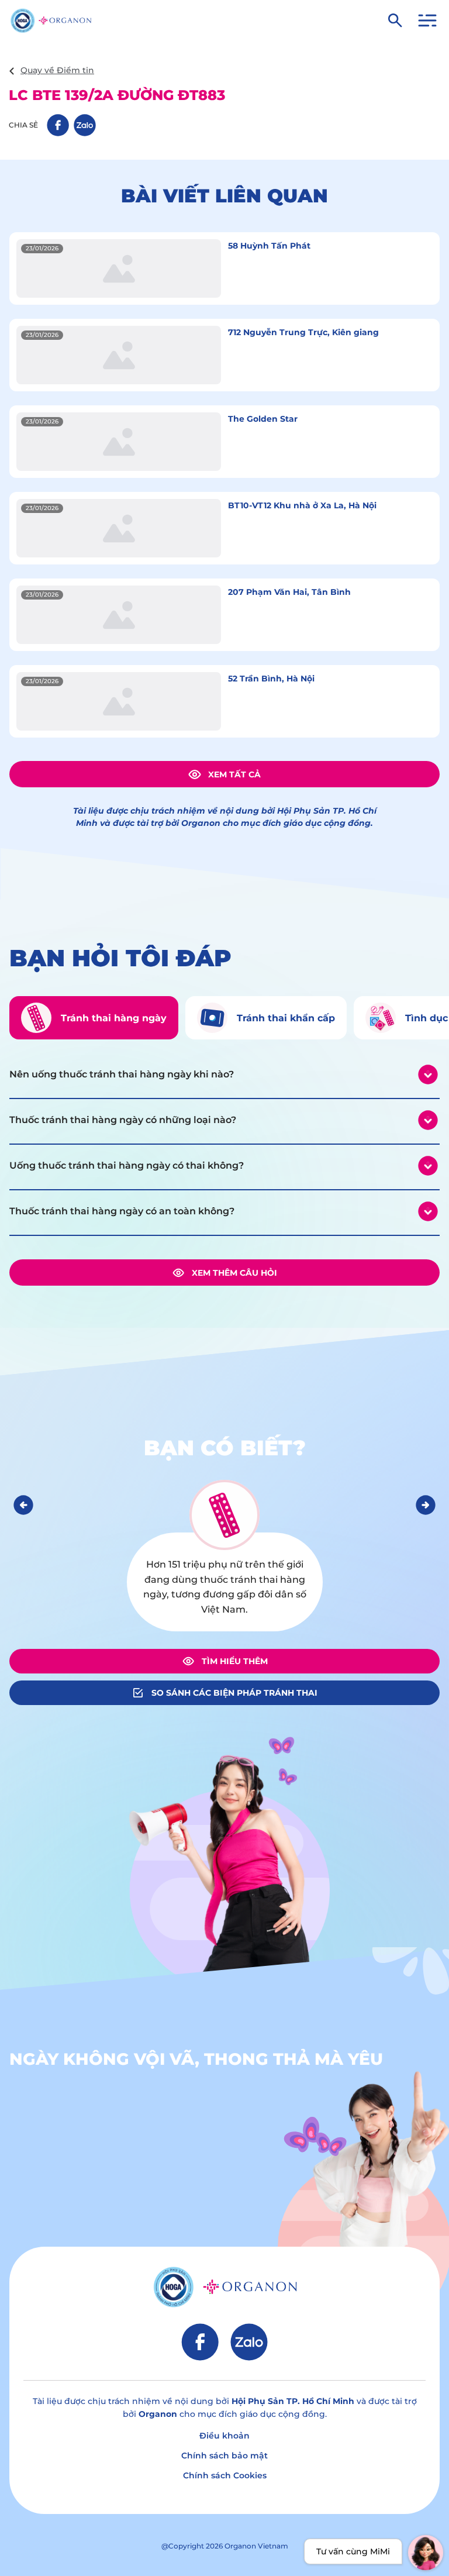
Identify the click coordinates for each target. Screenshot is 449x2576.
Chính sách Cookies (225, 2475)
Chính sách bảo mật (224, 2456)
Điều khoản (224, 2436)
